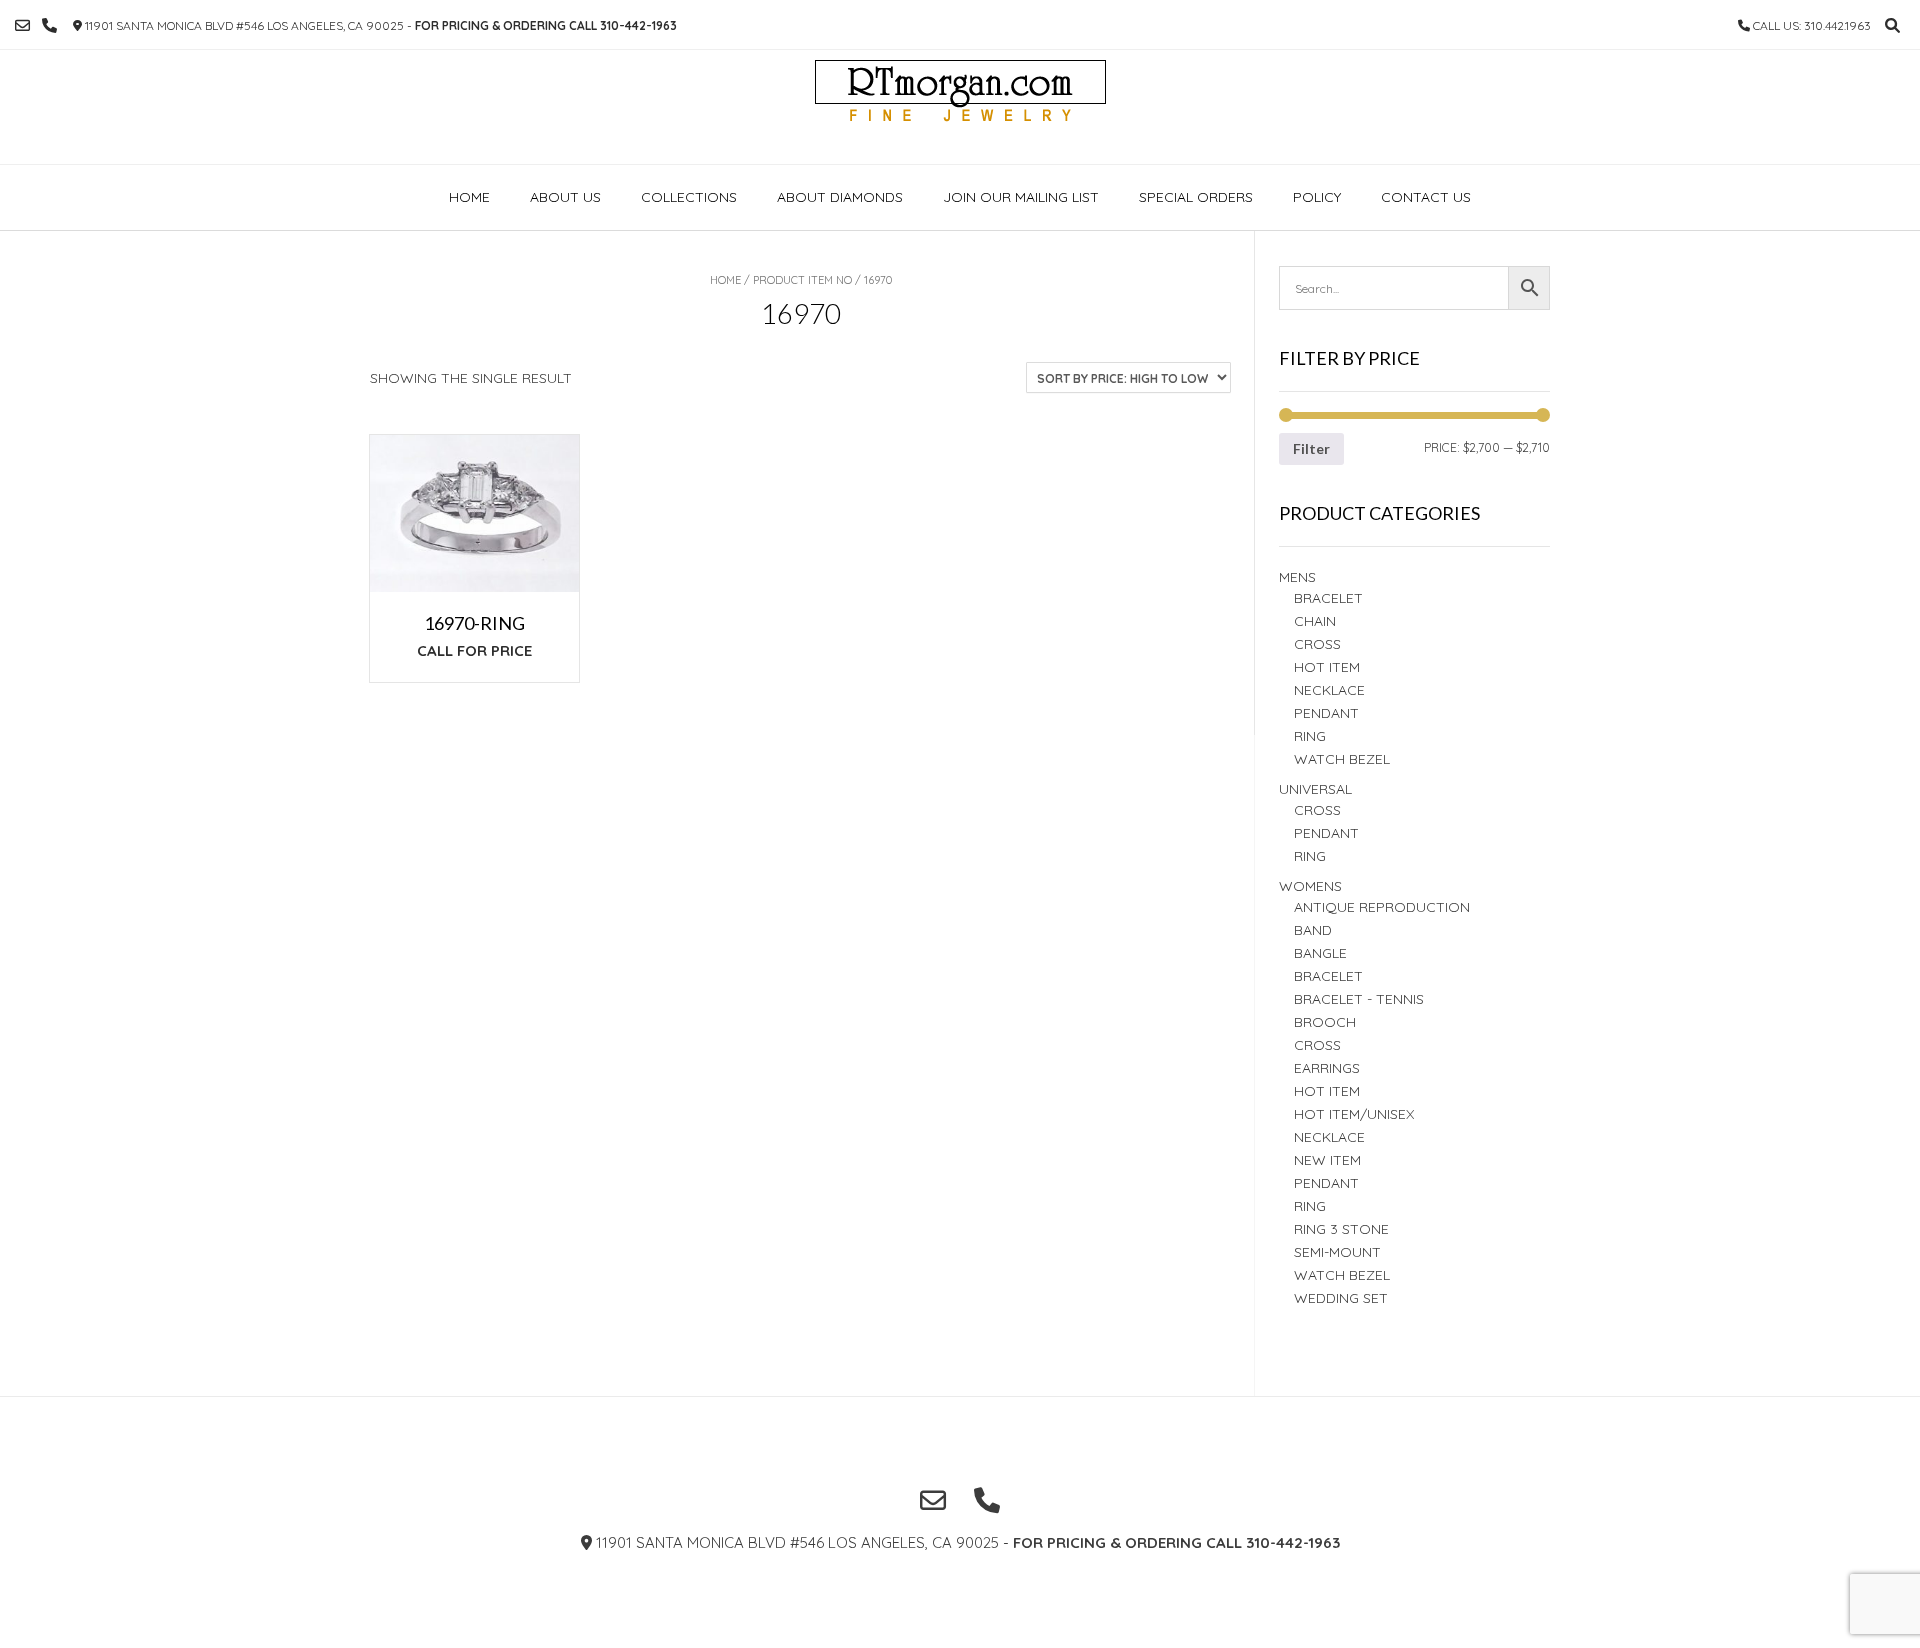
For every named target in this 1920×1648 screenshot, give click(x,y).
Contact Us (1426, 197)
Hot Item (1327, 667)
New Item (1327, 1160)
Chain (1315, 621)
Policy (1317, 197)
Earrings (1327, 1068)
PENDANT (1326, 833)
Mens (1297, 577)
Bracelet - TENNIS (1359, 999)
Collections (689, 197)
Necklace (1329, 690)
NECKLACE (1329, 1137)
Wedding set (1341, 1298)
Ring (1310, 856)
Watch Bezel (1342, 759)
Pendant (1326, 713)
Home (469, 197)
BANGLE (1320, 953)
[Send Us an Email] (22, 25)
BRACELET (1328, 598)
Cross (1317, 644)
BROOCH (1325, 1022)
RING (1310, 736)
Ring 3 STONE (1341, 1229)
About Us (565, 197)
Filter (1311, 448)
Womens (1310, 886)
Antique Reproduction (1382, 907)
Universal (1315, 789)
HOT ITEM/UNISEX (1354, 1114)
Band (1313, 930)
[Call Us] (49, 25)
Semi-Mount (1337, 1252)
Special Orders (1196, 197)
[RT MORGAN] (960, 107)
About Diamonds (840, 197)
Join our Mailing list (1021, 197)
